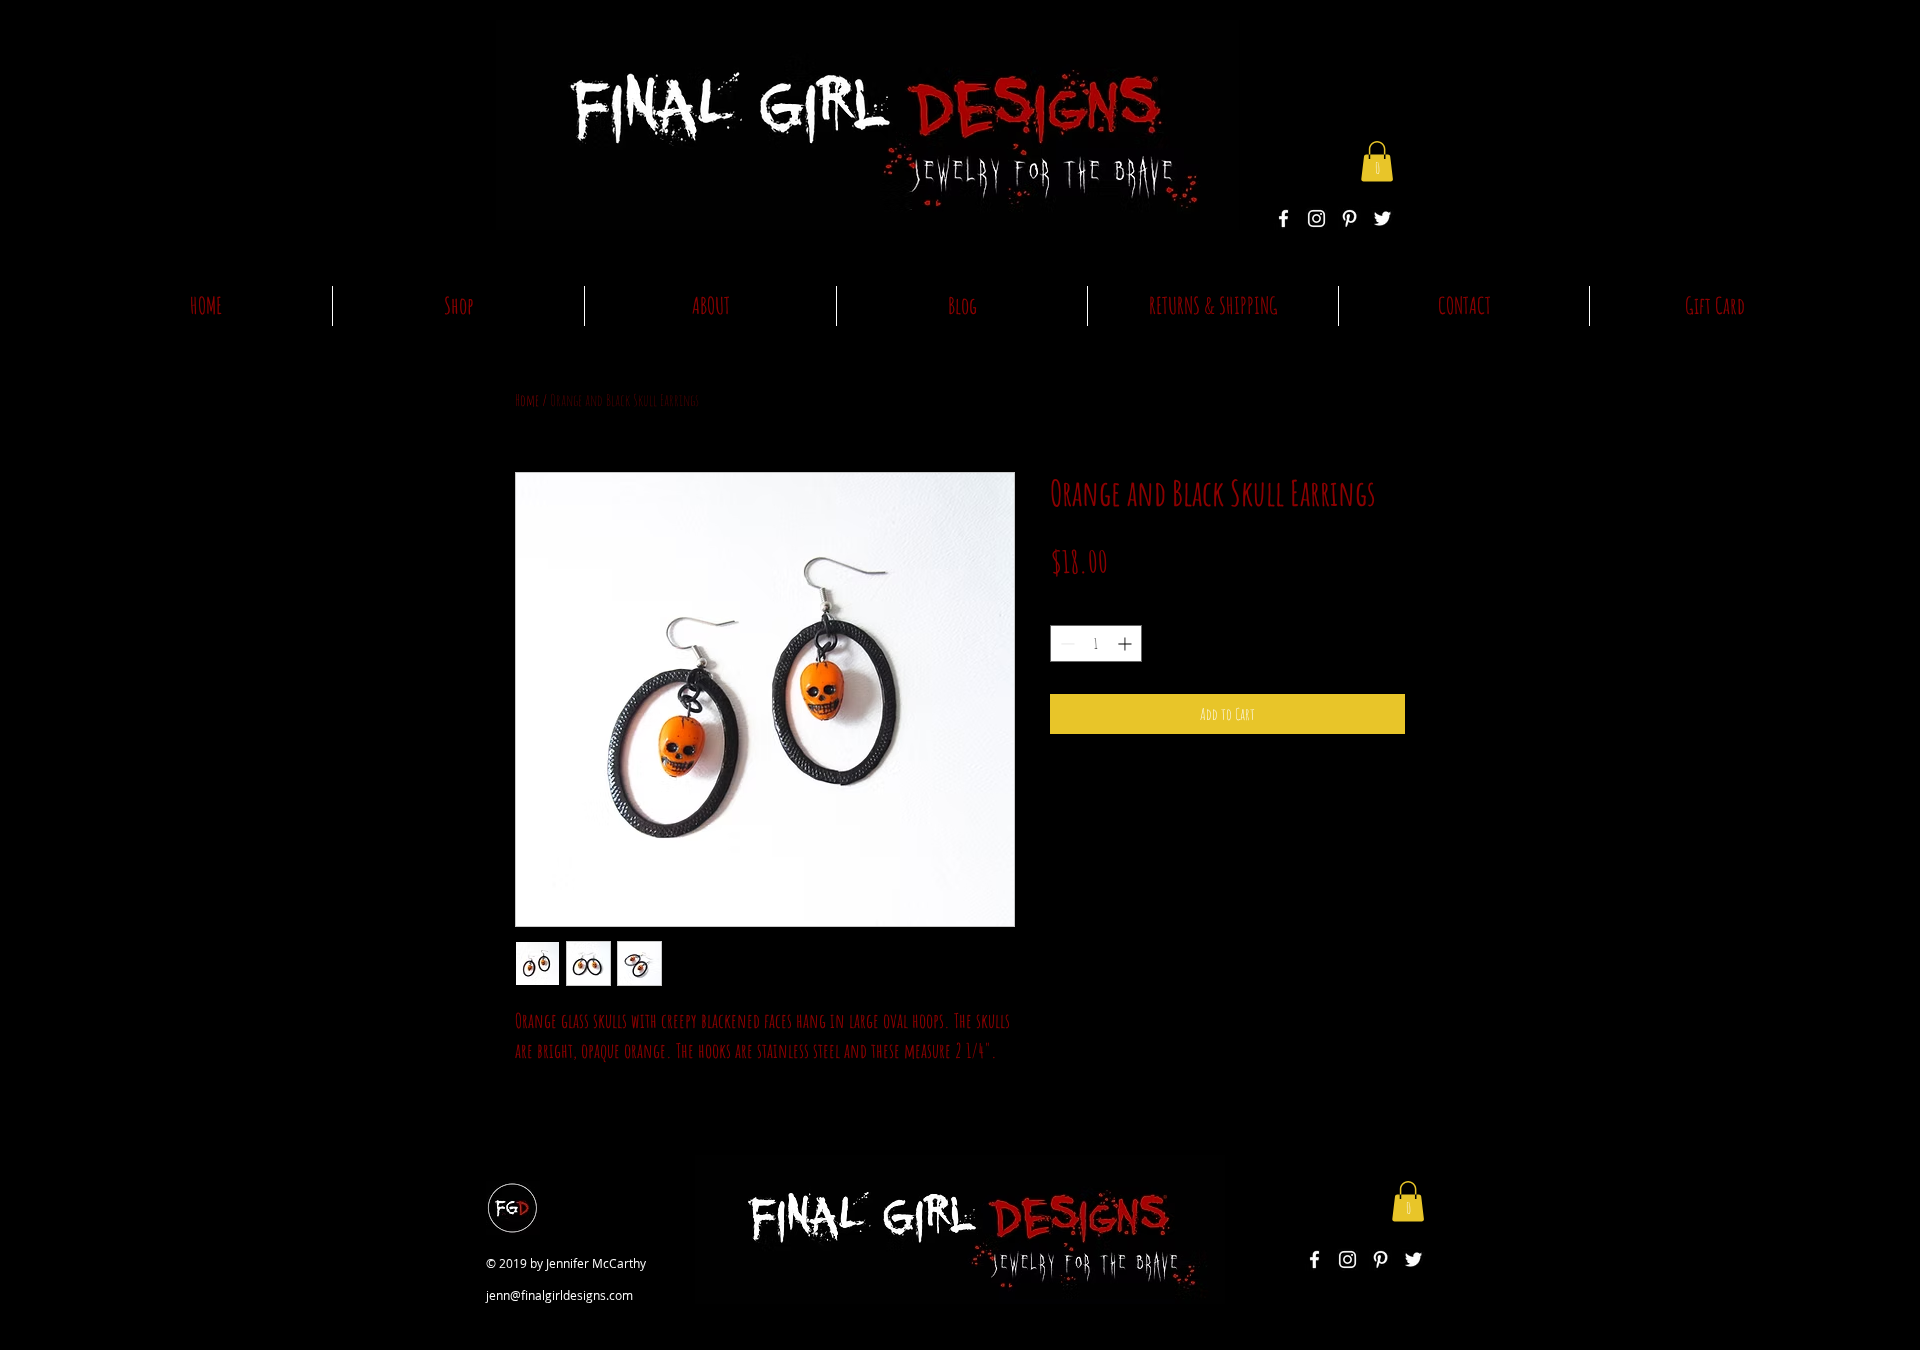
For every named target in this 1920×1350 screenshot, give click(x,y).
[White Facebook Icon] (1283, 218)
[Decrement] (1065, 643)
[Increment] (1126, 643)
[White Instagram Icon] (1316, 218)
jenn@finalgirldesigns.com (559, 1295)
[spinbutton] (1096, 643)
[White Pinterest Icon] (1349, 218)
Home (527, 400)
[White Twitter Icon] (1382, 218)
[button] (1377, 161)
